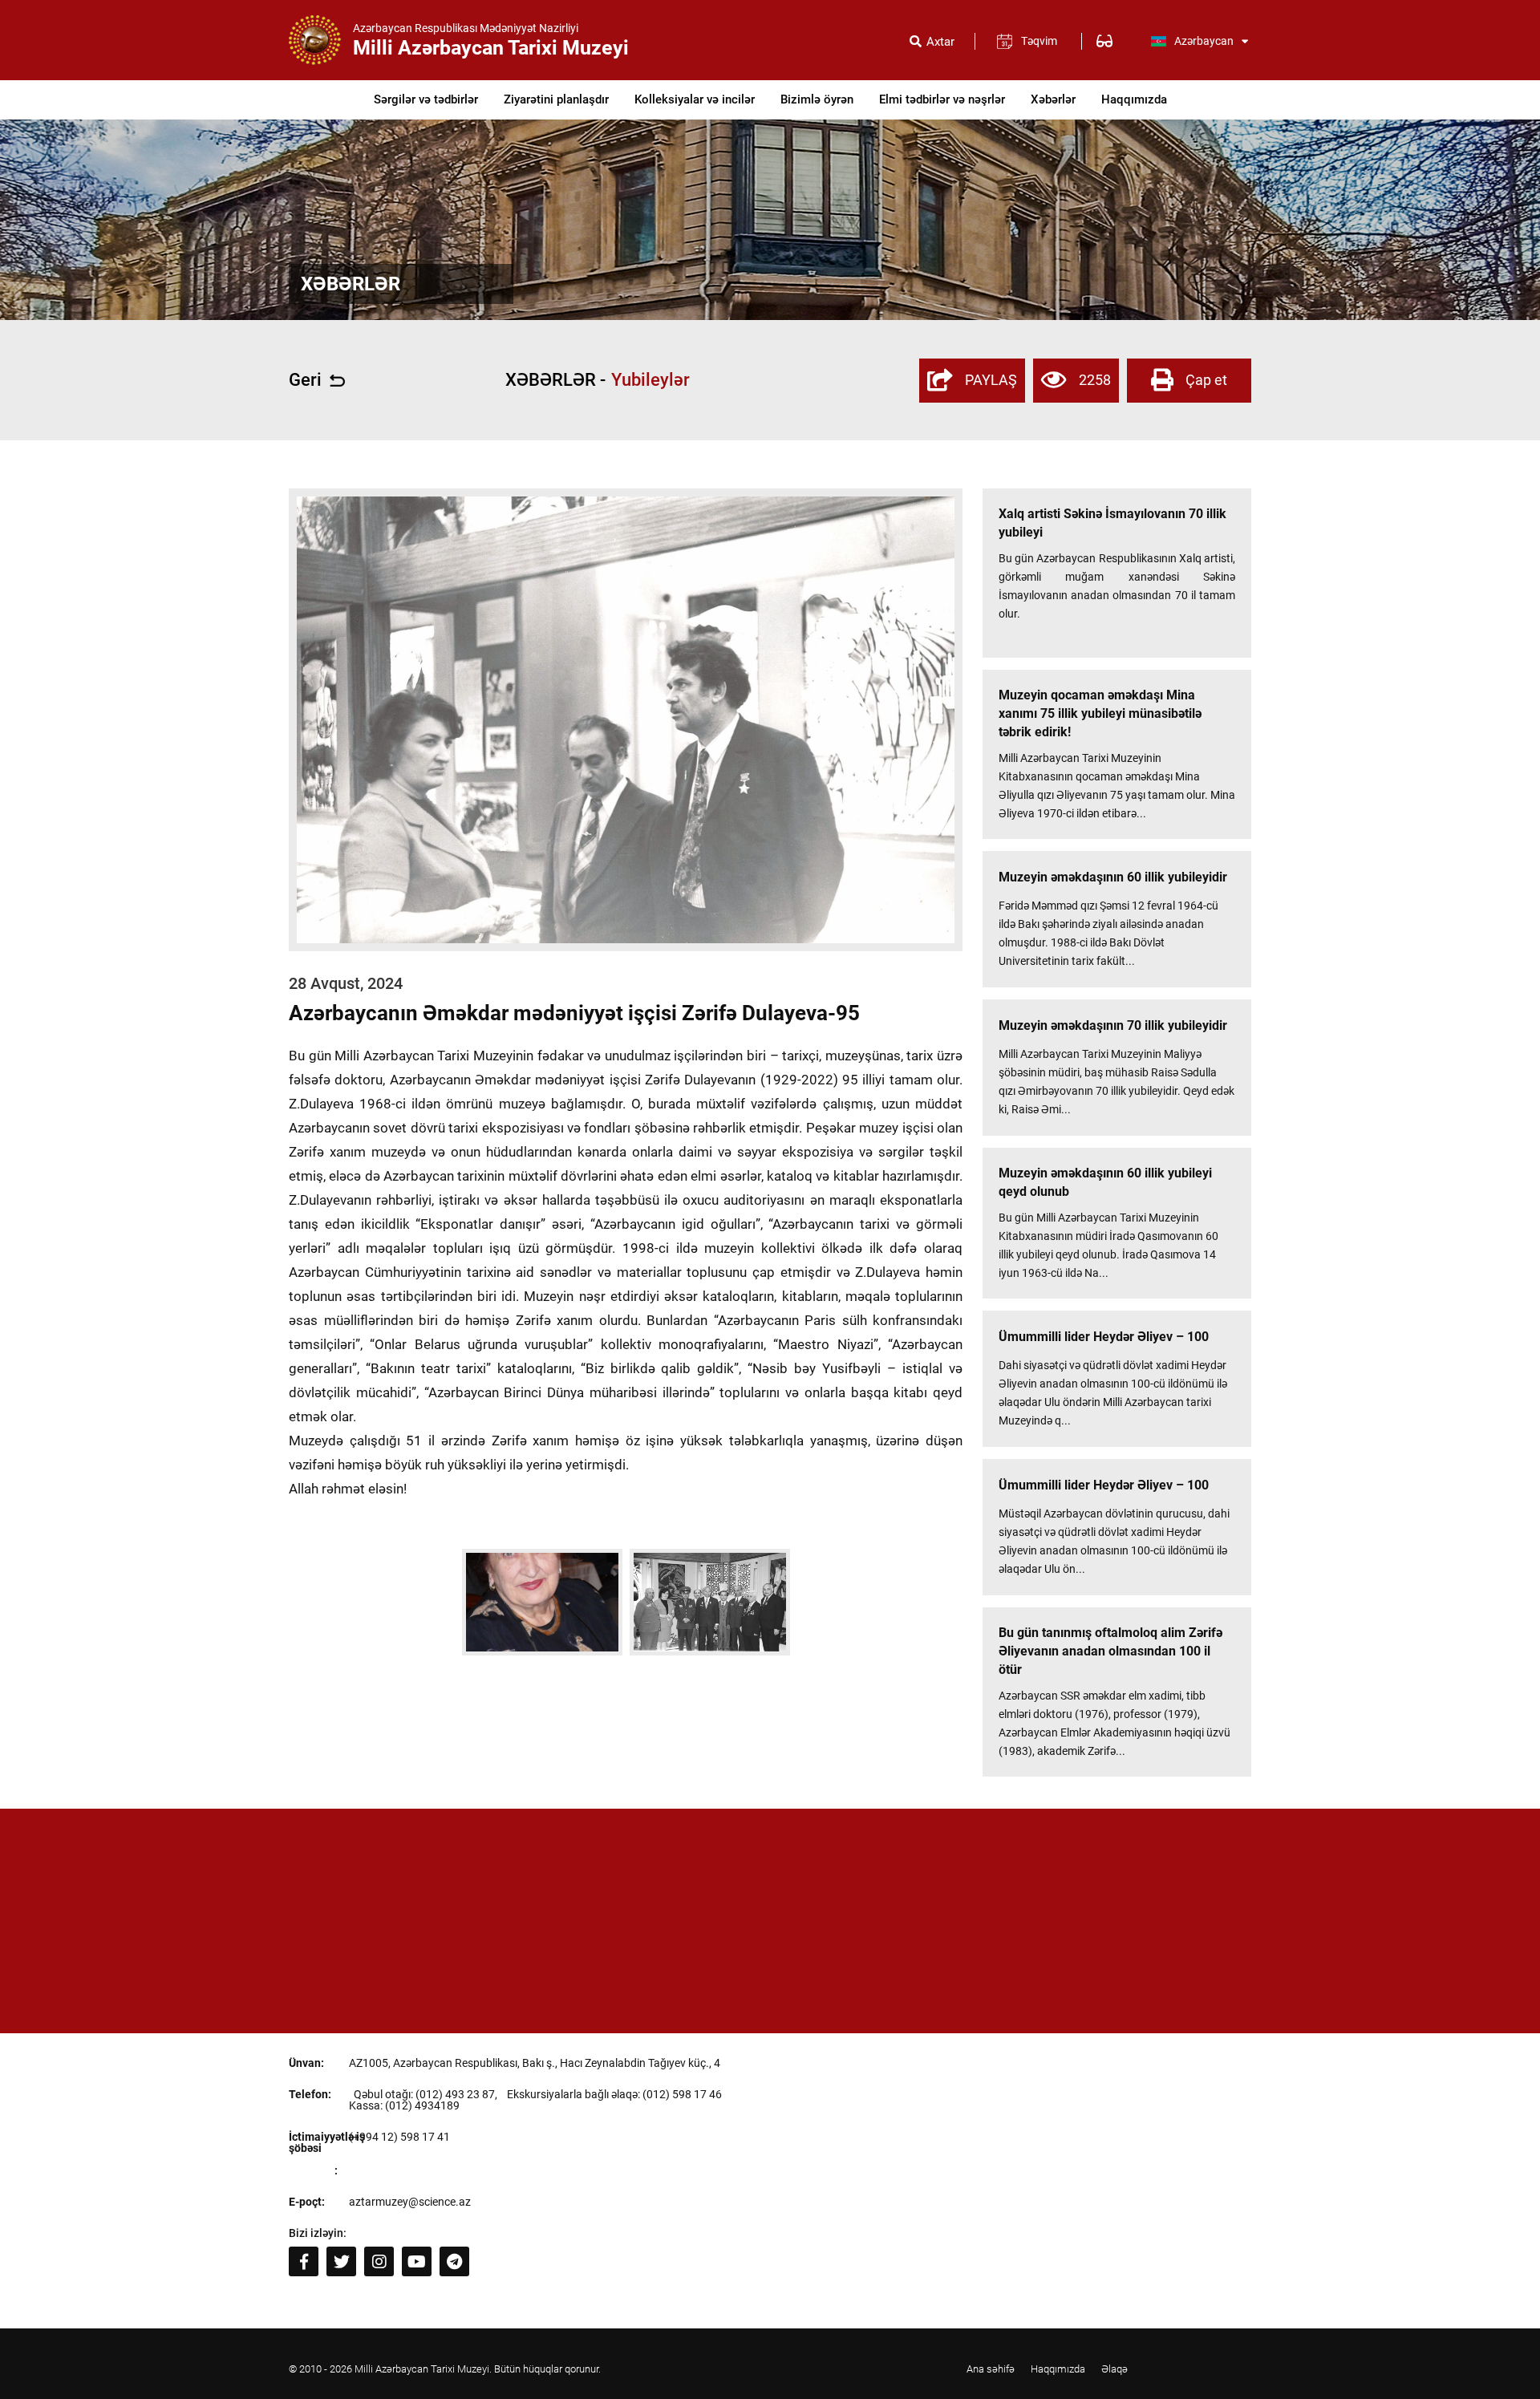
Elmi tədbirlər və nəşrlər (942, 99)
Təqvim (1039, 41)
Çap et (1206, 380)
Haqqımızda (1134, 99)
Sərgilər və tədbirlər (426, 99)
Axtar (940, 42)
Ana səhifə (991, 2369)
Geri (305, 380)
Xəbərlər (1053, 99)
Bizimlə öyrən (817, 99)
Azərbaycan (1204, 41)
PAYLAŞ (991, 380)
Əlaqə (1114, 2369)
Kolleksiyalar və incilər (695, 99)
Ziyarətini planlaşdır (556, 99)
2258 (1095, 380)
